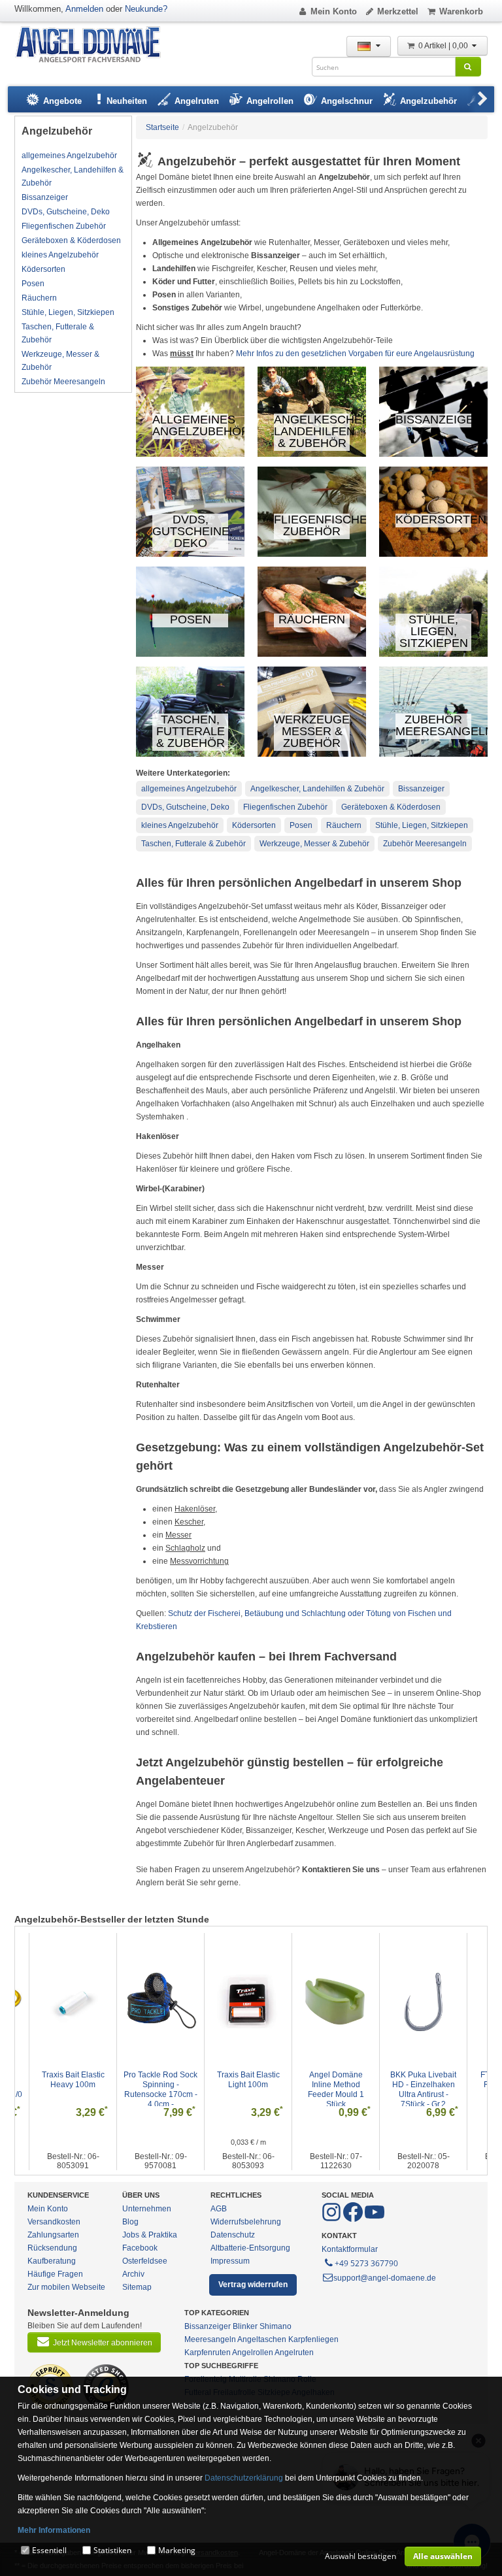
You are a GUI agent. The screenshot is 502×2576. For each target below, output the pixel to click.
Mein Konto (334, 11)
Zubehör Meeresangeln (63, 382)
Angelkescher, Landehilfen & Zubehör (73, 176)
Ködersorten (43, 269)
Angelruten (294, 2353)
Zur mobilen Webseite (66, 2287)
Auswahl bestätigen (360, 2556)
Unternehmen (147, 2209)
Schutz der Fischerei (204, 1613)
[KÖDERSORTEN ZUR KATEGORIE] (434, 554)
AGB (219, 2209)
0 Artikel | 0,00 (444, 46)
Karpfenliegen (313, 2339)
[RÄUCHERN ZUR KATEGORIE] (312, 654)
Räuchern (39, 298)
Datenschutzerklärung (244, 2478)
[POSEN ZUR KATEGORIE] (191, 654)
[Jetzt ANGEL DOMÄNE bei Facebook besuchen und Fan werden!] (332, 2219)
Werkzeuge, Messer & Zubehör (60, 361)
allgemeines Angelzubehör (69, 156)
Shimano (276, 2326)
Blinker (245, 2326)
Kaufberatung (52, 2261)
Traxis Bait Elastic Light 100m (167, 2080)
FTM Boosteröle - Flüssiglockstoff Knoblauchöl (429, 2085)
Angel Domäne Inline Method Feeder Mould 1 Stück (255, 2089)
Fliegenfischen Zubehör (64, 226)
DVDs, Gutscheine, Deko (66, 212)
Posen (33, 284)
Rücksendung (52, 2248)
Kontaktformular (350, 2249)
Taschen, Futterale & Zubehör (58, 333)
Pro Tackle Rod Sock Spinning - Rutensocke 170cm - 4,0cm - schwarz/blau (79, 2094)
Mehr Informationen (54, 2530)
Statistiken (112, 2550)
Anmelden (84, 9)
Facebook (140, 2248)
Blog (130, 2222)
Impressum (230, 2261)
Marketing (177, 2550)
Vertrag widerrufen (253, 2285)
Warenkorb (461, 11)
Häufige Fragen (55, 2274)
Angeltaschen (262, 2339)
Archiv (133, 2274)
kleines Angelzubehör (60, 255)
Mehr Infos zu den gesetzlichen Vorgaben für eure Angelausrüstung (355, 354)
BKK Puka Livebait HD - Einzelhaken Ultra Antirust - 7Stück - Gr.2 (342, 2089)
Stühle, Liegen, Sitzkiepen (68, 312)
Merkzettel (398, 11)
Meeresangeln (210, 2339)
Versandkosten (54, 2222)
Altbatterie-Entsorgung (250, 2248)
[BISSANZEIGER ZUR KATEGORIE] (434, 454)
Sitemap (137, 2287)
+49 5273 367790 (366, 2263)
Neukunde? (146, 9)
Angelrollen (253, 2353)
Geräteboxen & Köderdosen (71, 240)
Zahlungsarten (53, 2235)
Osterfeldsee (145, 2261)
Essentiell (49, 2550)
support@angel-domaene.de (385, 2278)
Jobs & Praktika (150, 2235)
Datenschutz (233, 2235)
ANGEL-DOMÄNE (94, 45)
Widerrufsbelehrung (246, 2222)
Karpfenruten (208, 2353)
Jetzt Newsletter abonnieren (103, 2343)
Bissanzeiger (45, 197)
